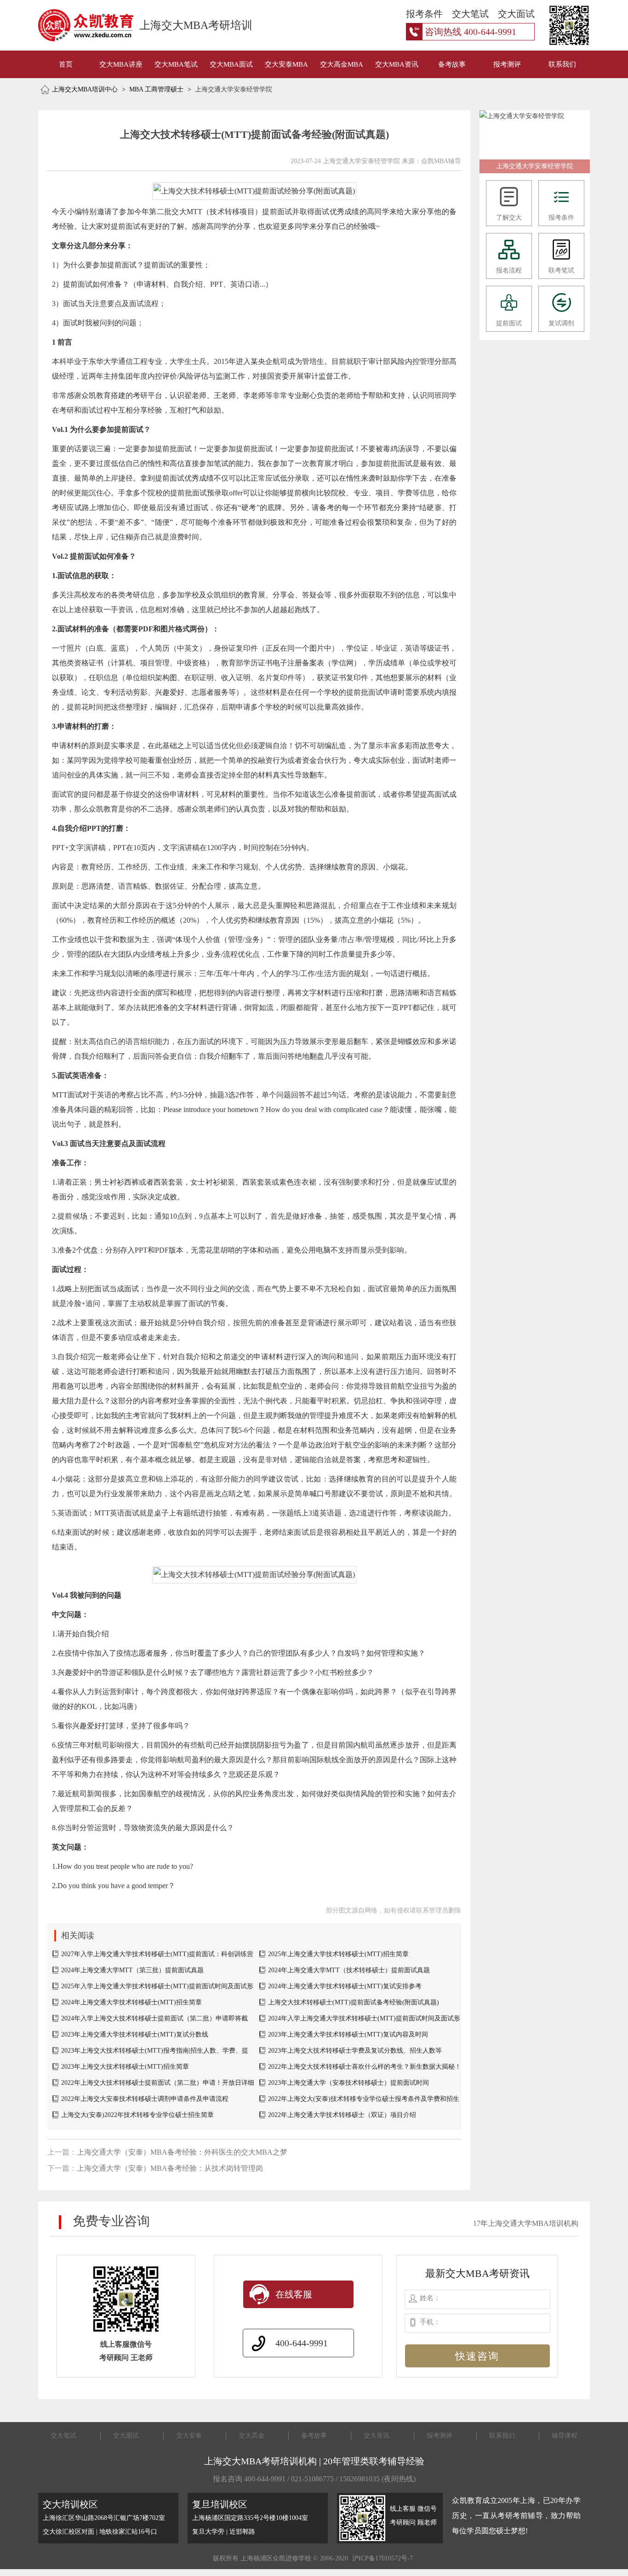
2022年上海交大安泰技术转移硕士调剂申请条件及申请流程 (145, 2099)
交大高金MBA (342, 64)
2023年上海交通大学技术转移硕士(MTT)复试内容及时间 (348, 2034)
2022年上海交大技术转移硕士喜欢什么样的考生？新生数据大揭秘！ (365, 2067)
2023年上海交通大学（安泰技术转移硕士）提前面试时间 (348, 2083)
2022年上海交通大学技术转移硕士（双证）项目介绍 (342, 2115)
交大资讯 (377, 2436)
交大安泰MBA (286, 64)
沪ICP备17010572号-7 (383, 2558)
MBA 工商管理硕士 (156, 89)
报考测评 (507, 64)
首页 (66, 64)
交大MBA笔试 (176, 64)
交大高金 (251, 2436)
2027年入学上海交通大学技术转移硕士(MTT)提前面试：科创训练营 (157, 1954)
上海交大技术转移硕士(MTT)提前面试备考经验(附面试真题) (354, 2002)
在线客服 (294, 2294)
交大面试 (126, 2436)
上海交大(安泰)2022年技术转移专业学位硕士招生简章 (137, 2115)
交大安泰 (189, 2436)
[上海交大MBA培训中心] (76, 25)
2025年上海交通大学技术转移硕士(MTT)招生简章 (338, 1954)
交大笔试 (63, 2436)
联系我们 (562, 64)
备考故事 (452, 64)
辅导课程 (565, 2436)
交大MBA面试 (231, 64)
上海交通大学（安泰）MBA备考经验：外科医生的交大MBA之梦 (182, 2152)
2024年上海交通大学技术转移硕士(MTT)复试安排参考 (345, 1986)
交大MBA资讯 (397, 64)
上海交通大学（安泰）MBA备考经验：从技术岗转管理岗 (170, 2168)
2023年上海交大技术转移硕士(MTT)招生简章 (125, 2067)
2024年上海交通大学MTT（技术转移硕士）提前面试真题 (349, 1970)
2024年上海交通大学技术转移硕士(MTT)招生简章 (131, 2002)
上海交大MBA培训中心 (85, 89)
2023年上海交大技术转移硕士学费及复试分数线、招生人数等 (355, 2051)
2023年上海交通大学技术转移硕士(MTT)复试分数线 (135, 2034)
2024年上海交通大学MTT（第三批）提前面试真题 (132, 1970)
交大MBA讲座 (121, 64)
